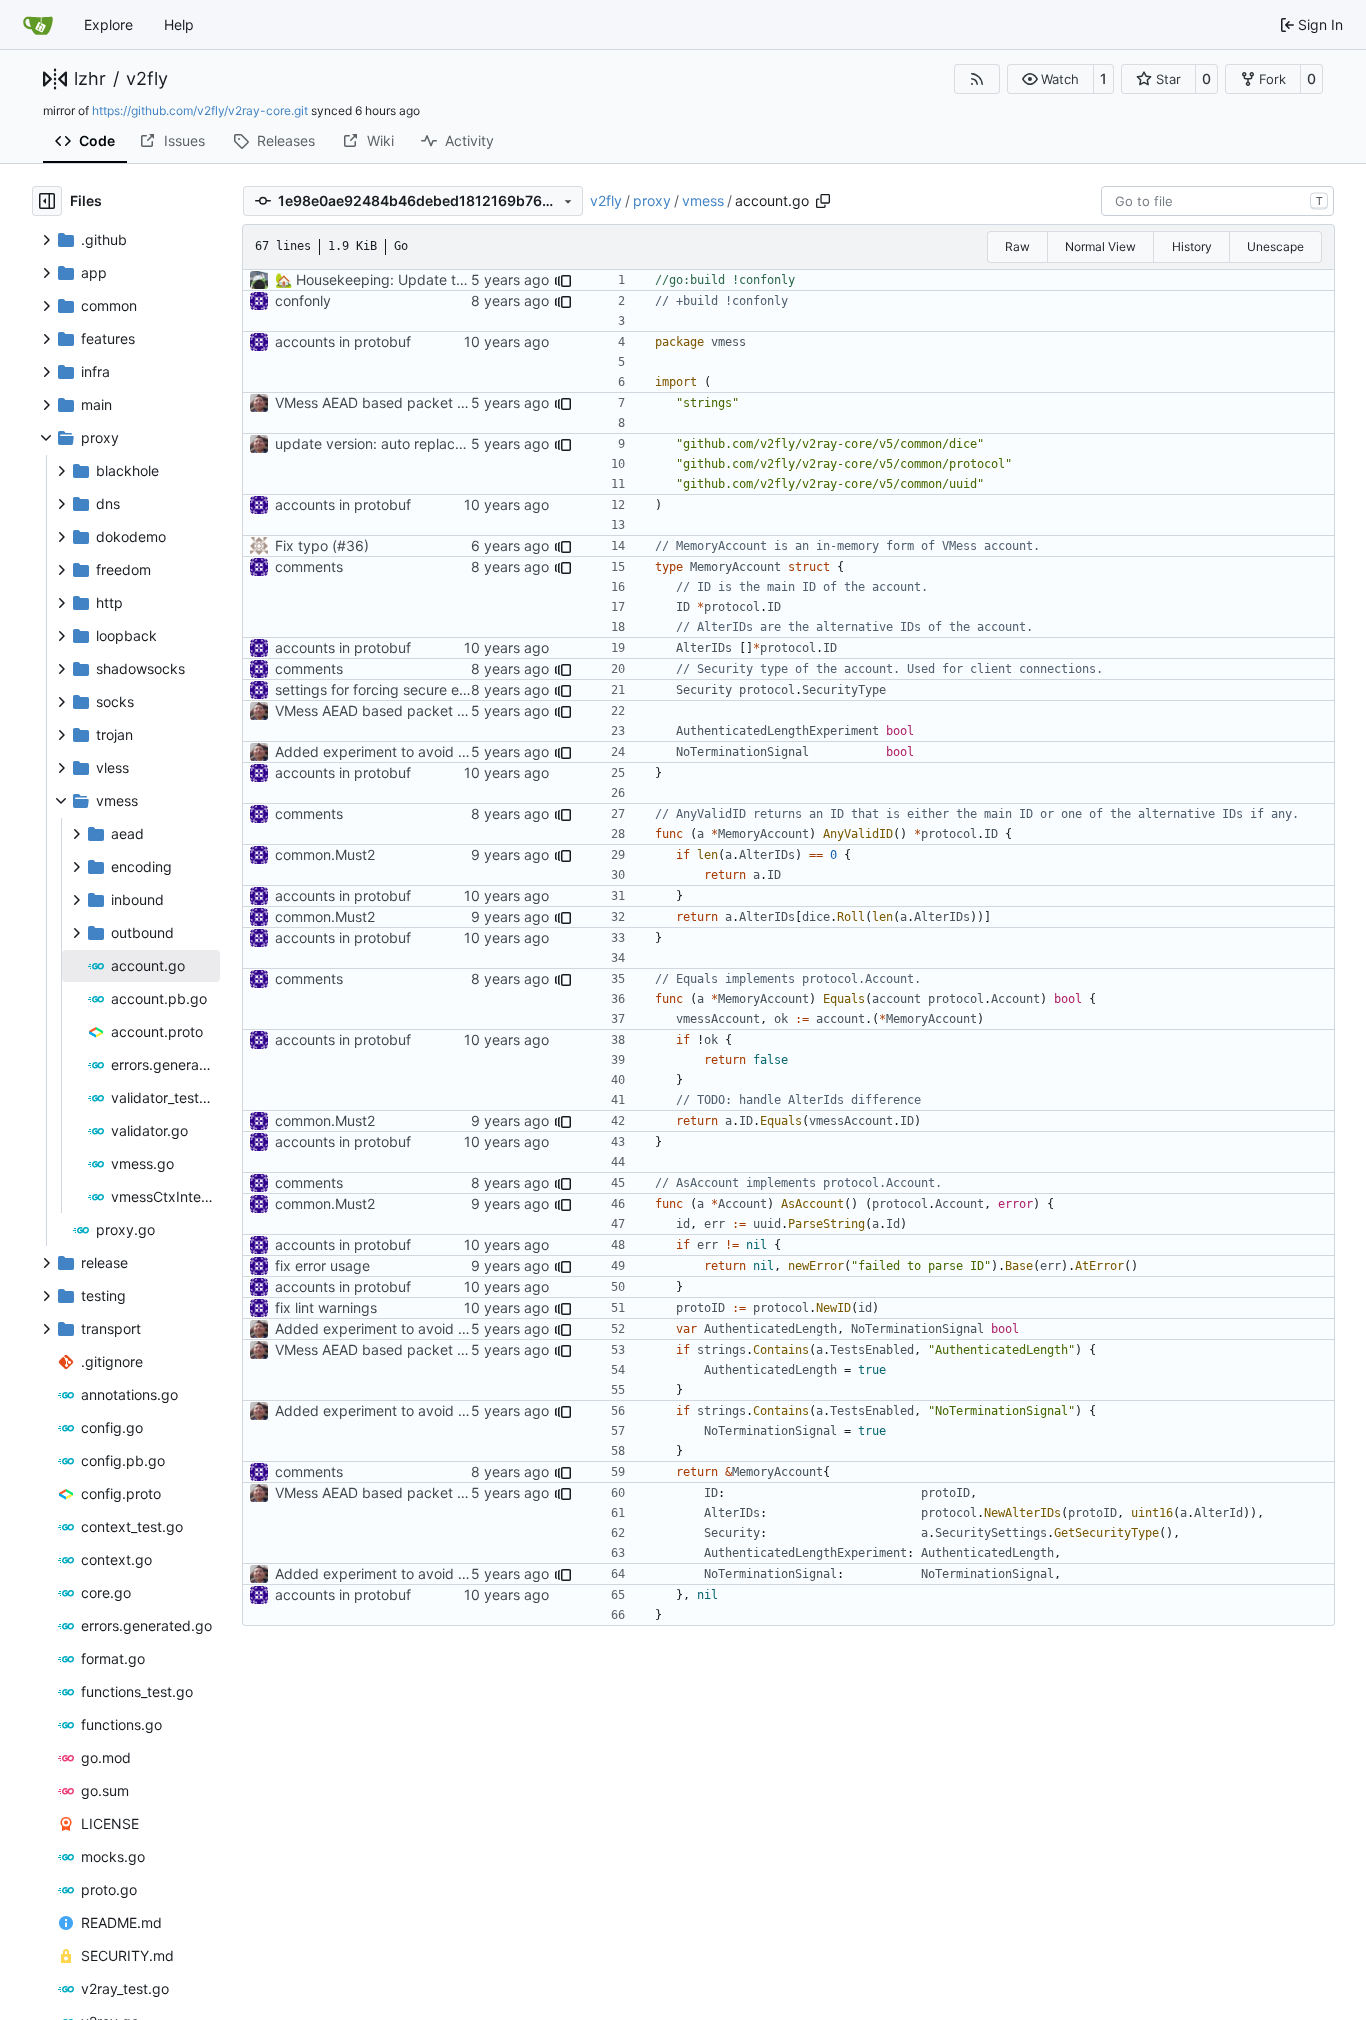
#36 (350, 545)
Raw (1017, 246)
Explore (108, 24)
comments (309, 566)
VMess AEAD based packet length (386, 402)
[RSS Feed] (977, 79)
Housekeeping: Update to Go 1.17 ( (407, 279)
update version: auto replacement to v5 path (421, 443)
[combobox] (1217, 201)
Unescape (1275, 246)
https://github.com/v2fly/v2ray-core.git (200, 110)
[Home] (38, 25)
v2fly (147, 79)
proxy (652, 200)
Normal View (1100, 246)
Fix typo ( (306, 545)
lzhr (90, 79)
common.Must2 (325, 854)
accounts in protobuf (343, 341)
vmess (703, 200)
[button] (1050, 79)
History (1192, 246)
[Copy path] (823, 201)
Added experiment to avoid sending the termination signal (464, 751)
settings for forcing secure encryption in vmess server (451, 689)
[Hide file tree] (47, 201)
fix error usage (322, 1265)
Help (179, 24)
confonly (303, 300)
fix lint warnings (326, 1307)
